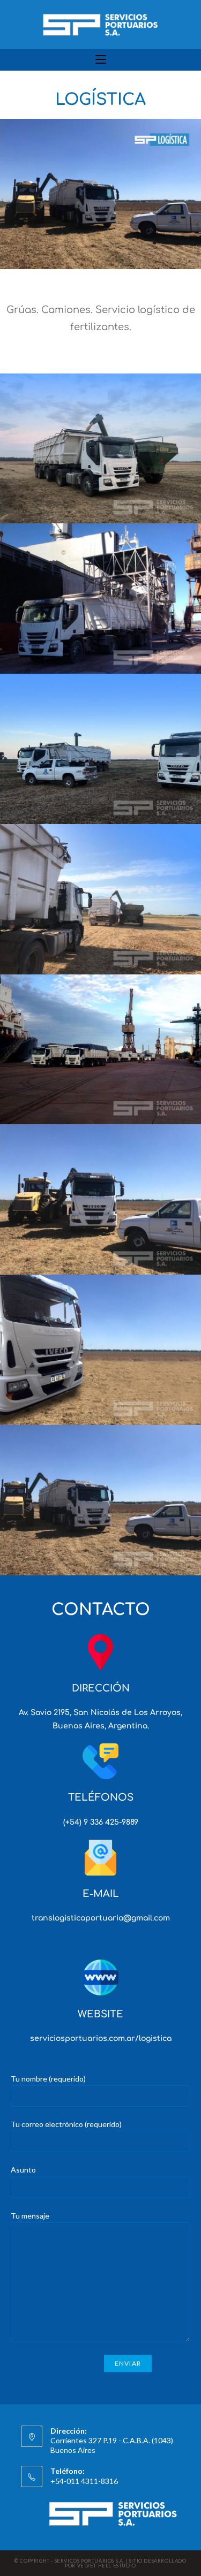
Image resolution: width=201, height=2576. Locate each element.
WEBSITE (100, 2014)
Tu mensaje (30, 2216)
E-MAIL (101, 1894)
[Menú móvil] (101, 60)
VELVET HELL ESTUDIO (107, 2566)
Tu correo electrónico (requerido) (66, 2124)
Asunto (23, 2170)
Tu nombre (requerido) (48, 2079)
